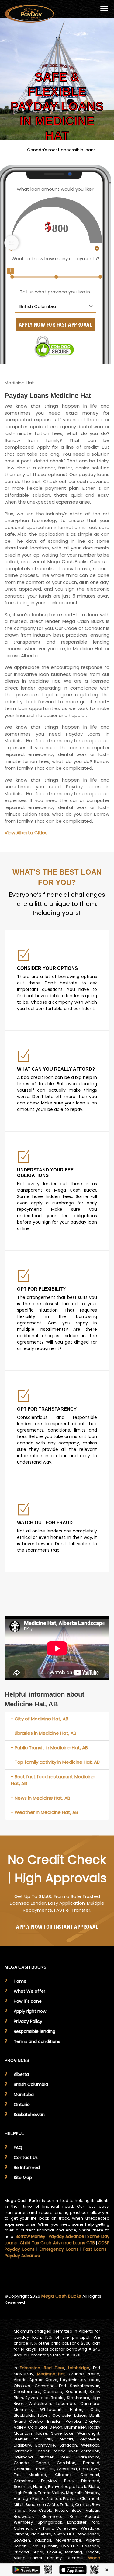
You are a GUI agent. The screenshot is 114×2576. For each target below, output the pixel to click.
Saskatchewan (29, 2115)
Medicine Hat (51, 2374)
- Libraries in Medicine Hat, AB (44, 1733)
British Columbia (31, 2084)
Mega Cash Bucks (62, 2296)
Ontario (22, 2104)
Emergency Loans (59, 2249)
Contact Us (26, 2157)
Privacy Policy (28, 2021)
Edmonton (30, 2368)
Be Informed (27, 2168)
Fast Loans (95, 2249)
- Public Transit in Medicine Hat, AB (49, 1748)
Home (20, 1981)
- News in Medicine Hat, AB (41, 1798)
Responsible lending (35, 2031)
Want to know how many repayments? (55, 258)
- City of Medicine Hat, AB (40, 1719)
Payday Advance (67, 2236)
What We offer (29, 1991)
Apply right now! (31, 2011)
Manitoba (24, 2094)
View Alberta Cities (26, 833)
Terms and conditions (37, 2041)
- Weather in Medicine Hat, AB (45, 1812)
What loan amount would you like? (55, 189)
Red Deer (54, 2368)
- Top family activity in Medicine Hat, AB (55, 1762)
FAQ (18, 2147)
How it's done (28, 2001)
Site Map (23, 2178)
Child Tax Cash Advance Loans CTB (57, 2243)
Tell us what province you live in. (55, 292)
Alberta (21, 2074)
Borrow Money (31, 2236)
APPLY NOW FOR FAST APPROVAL (55, 324)
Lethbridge (79, 2368)
